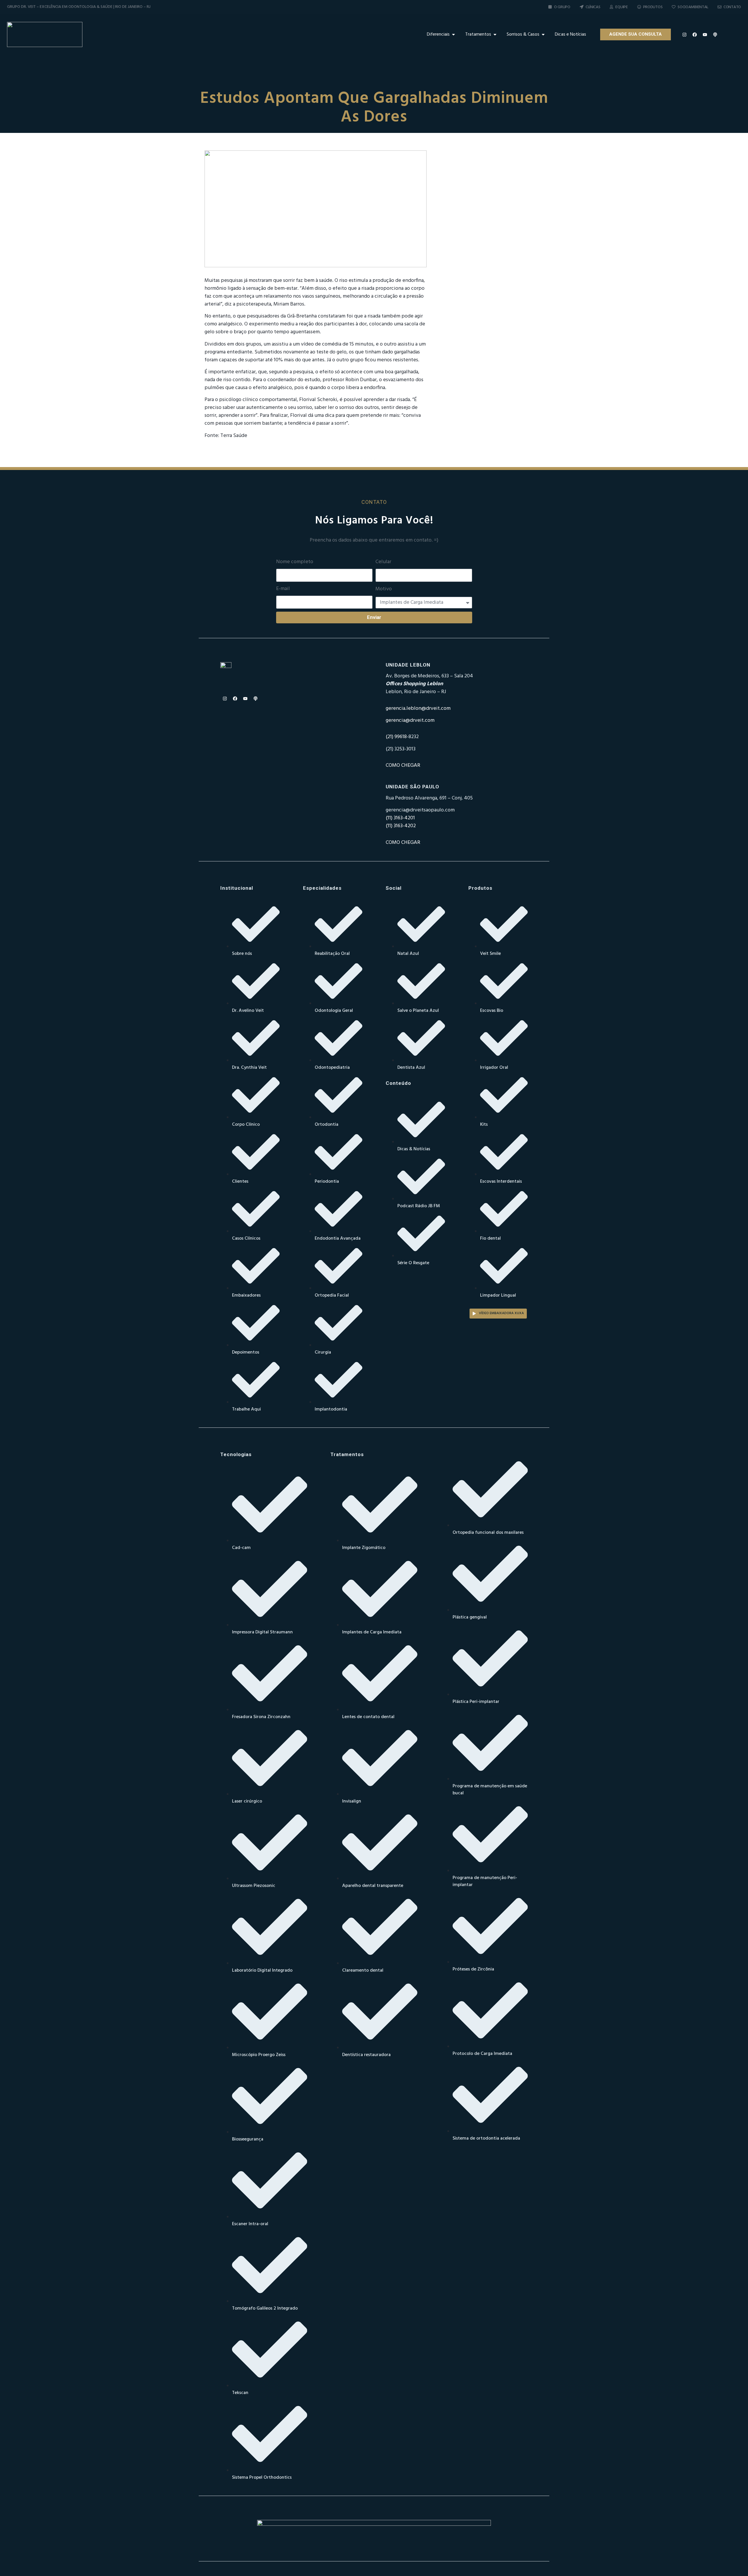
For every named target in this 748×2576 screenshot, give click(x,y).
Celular (383, 562)
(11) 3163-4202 (401, 826)
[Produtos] (639, 7)
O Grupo (562, 7)
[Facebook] (695, 34)
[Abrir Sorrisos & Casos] (543, 34)
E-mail (283, 589)
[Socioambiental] (674, 7)
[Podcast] (715, 34)
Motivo (384, 589)
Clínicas (593, 7)
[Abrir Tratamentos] (495, 34)
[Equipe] (611, 7)
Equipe (621, 7)
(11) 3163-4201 (400, 818)
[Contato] (720, 7)
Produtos (653, 7)
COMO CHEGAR (403, 765)
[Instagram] (685, 34)
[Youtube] (705, 34)
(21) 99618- (397, 737)
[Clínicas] (582, 7)
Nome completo (295, 562)
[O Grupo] (550, 7)
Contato (732, 7)
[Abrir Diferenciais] (453, 34)
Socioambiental (693, 7)
